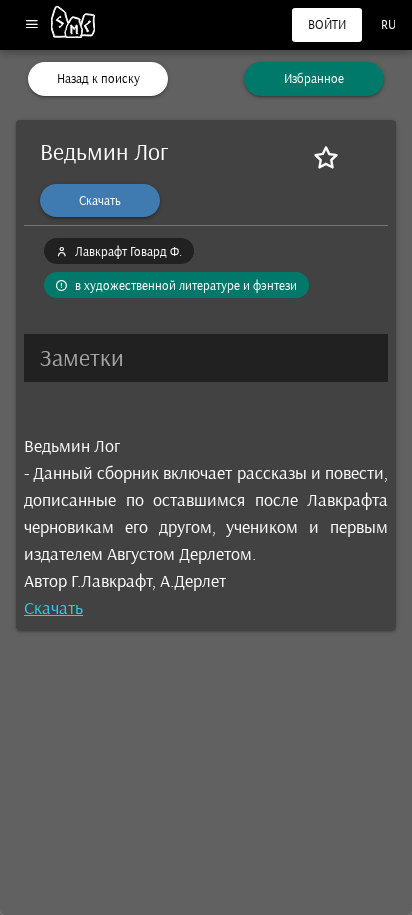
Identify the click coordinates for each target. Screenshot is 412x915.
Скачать (53, 608)
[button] (206, 358)
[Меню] (31, 25)
